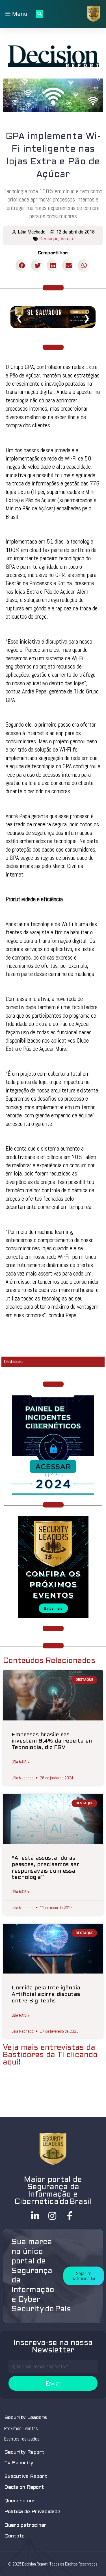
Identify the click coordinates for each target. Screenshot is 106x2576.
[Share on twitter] (37, 265)
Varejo (67, 239)
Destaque (49, 239)
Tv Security (19, 2463)
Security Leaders (26, 2418)
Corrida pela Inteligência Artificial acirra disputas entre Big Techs (46, 1994)
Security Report (24, 2452)
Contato (14, 2536)
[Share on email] (69, 265)
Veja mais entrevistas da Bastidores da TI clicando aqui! (50, 2055)
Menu (19, 14)
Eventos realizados (22, 2439)
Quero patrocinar (25, 2525)
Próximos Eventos (21, 2428)
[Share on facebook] (22, 265)
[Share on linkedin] (53, 265)
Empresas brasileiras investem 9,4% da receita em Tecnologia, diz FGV (53, 1741)
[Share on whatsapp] (84, 265)
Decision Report (24, 2487)
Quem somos (20, 2501)
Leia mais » (20, 1762)
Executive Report (26, 2477)
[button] (84, 2276)
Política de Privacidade (32, 2512)
